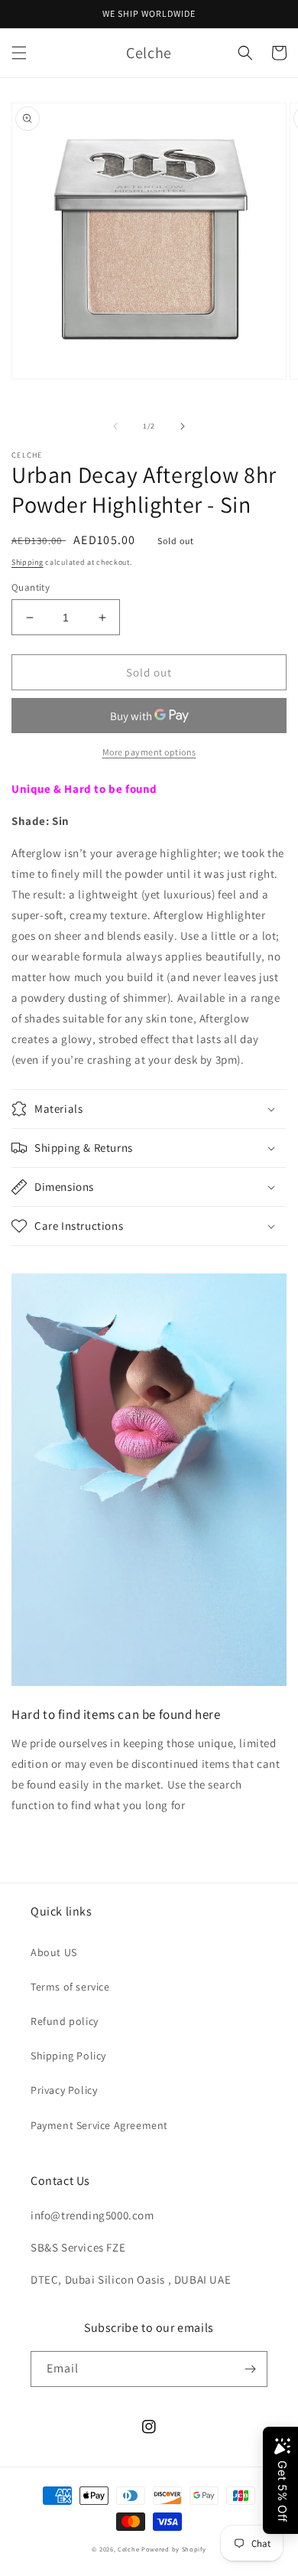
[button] (19, 53)
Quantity (31, 587)
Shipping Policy (68, 2056)
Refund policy (65, 2021)
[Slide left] (115, 426)
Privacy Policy (64, 2090)
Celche (128, 2549)
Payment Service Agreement (99, 2125)
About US (54, 1952)
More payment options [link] (149, 752)
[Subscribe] (250, 2369)
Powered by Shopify (174, 2549)
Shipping (28, 562)
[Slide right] (183, 426)
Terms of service (70, 1987)
